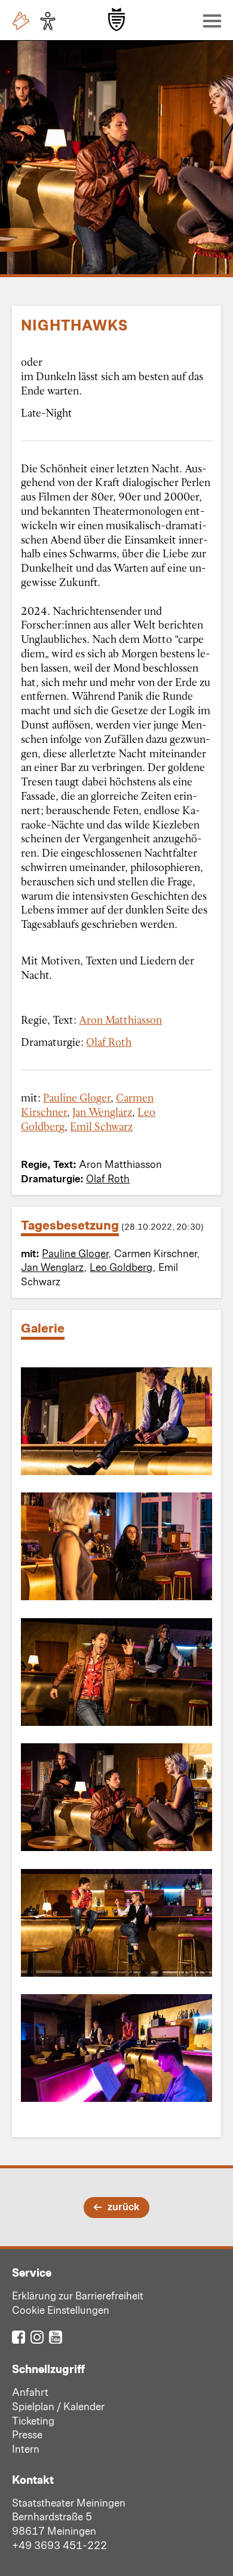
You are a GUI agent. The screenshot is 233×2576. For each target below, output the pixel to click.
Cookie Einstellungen (61, 2310)
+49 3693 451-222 (59, 2545)
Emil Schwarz (101, 1126)
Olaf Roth (109, 1042)
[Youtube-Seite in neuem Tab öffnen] (56, 2336)
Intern (26, 2448)
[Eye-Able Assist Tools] (51, 21)
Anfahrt (30, 2392)
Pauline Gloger (77, 1097)
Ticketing (33, 2420)
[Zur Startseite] (116, 19)
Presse (27, 2434)
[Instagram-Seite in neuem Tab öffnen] (37, 2336)
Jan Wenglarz (102, 1112)
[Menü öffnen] (209, 20)
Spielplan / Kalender (58, 2406)
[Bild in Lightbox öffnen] (116, 1421)
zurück (123, 2206)
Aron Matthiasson (120, 1020)
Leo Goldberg (121, 1267)
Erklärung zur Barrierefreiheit (78, 2295)
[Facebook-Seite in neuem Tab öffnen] (19, 2336)
